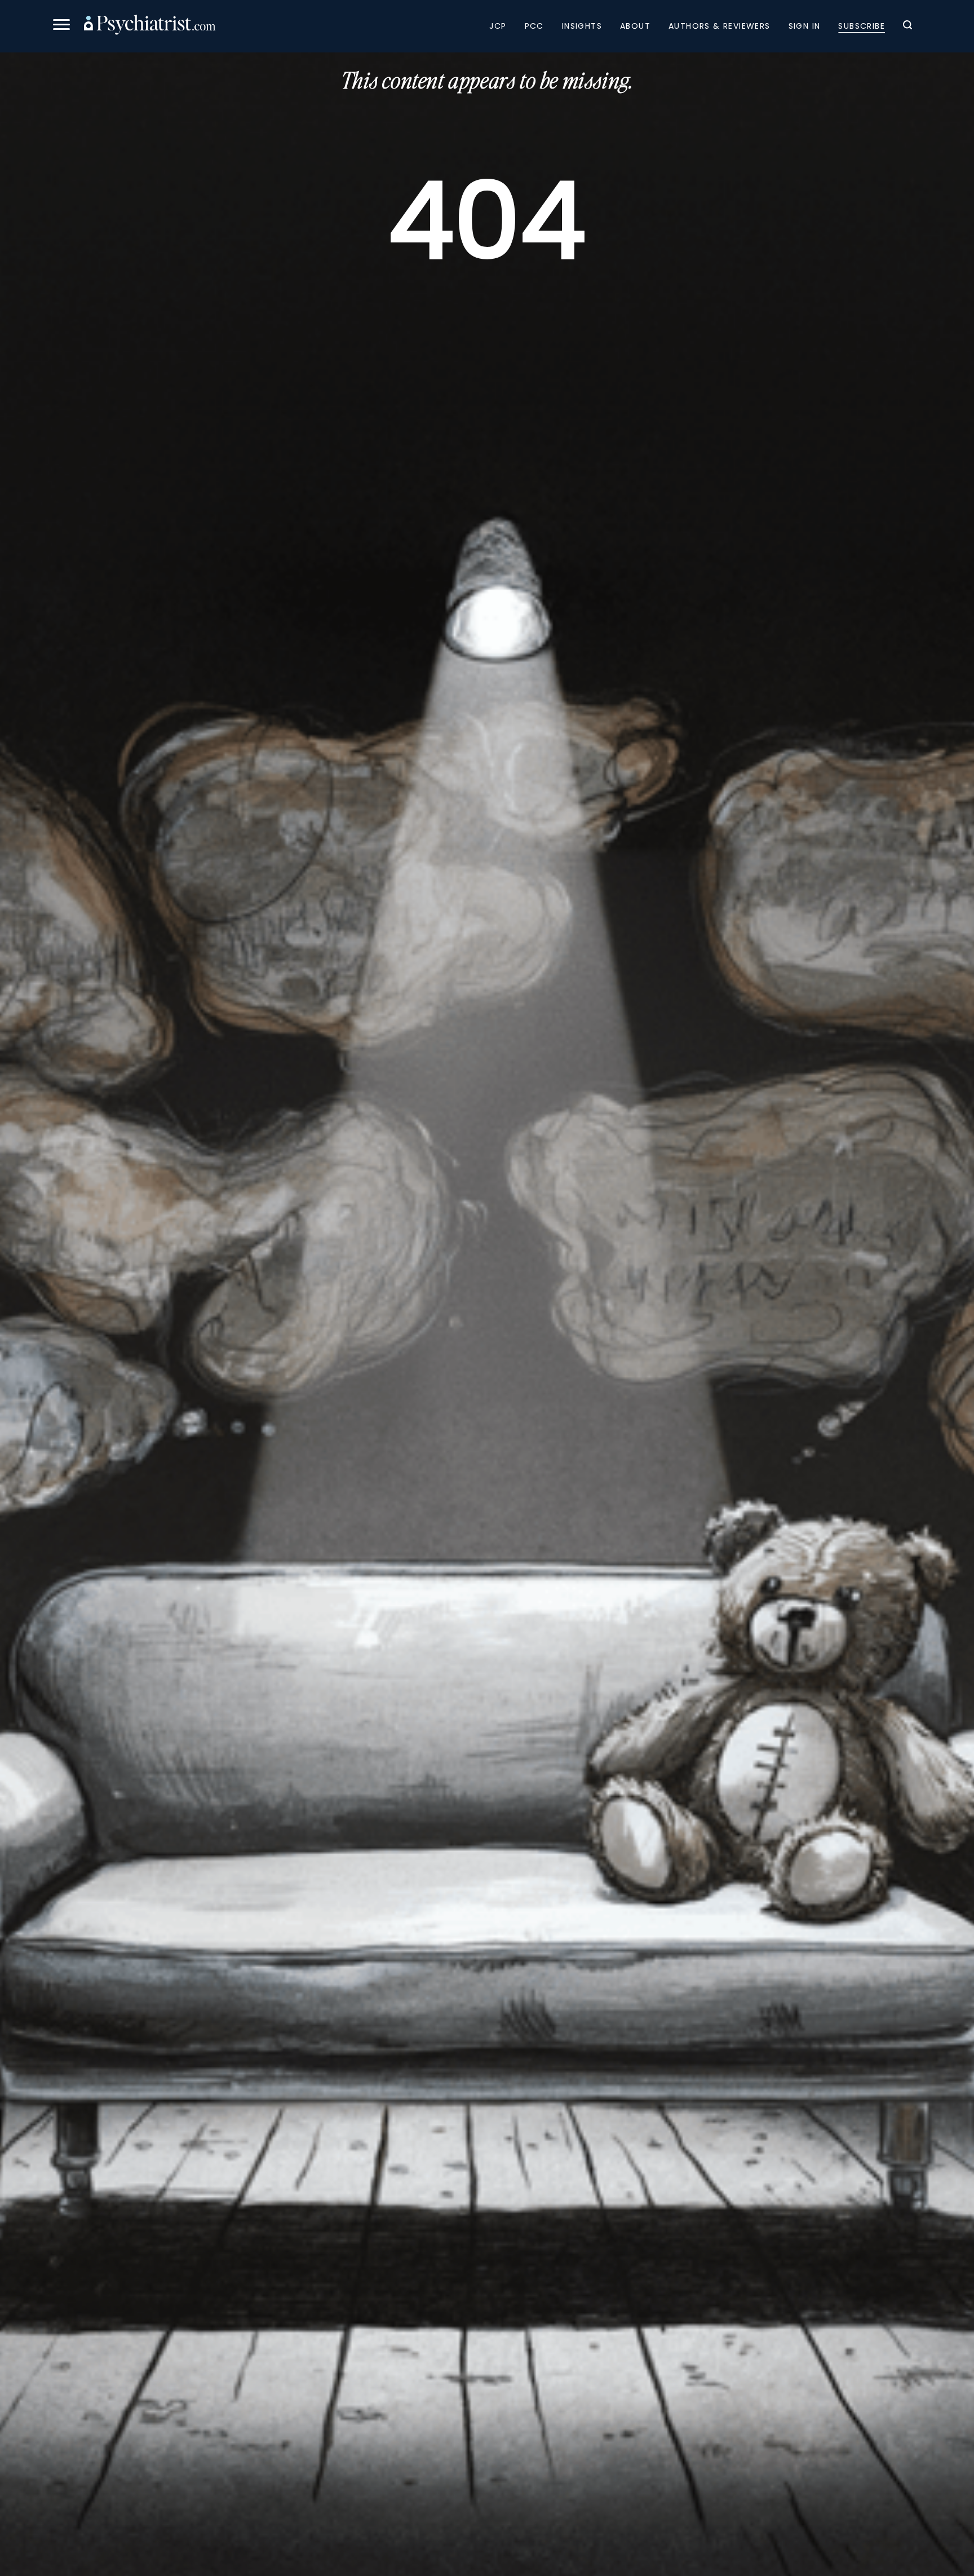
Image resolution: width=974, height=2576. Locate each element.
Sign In (805, 26)
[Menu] (61, 26)
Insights (582, 26)
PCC (534, 26)
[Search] (907, 26)
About (635, 26)
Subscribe (862, 26)
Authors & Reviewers (720, 26)
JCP (498, 26)
